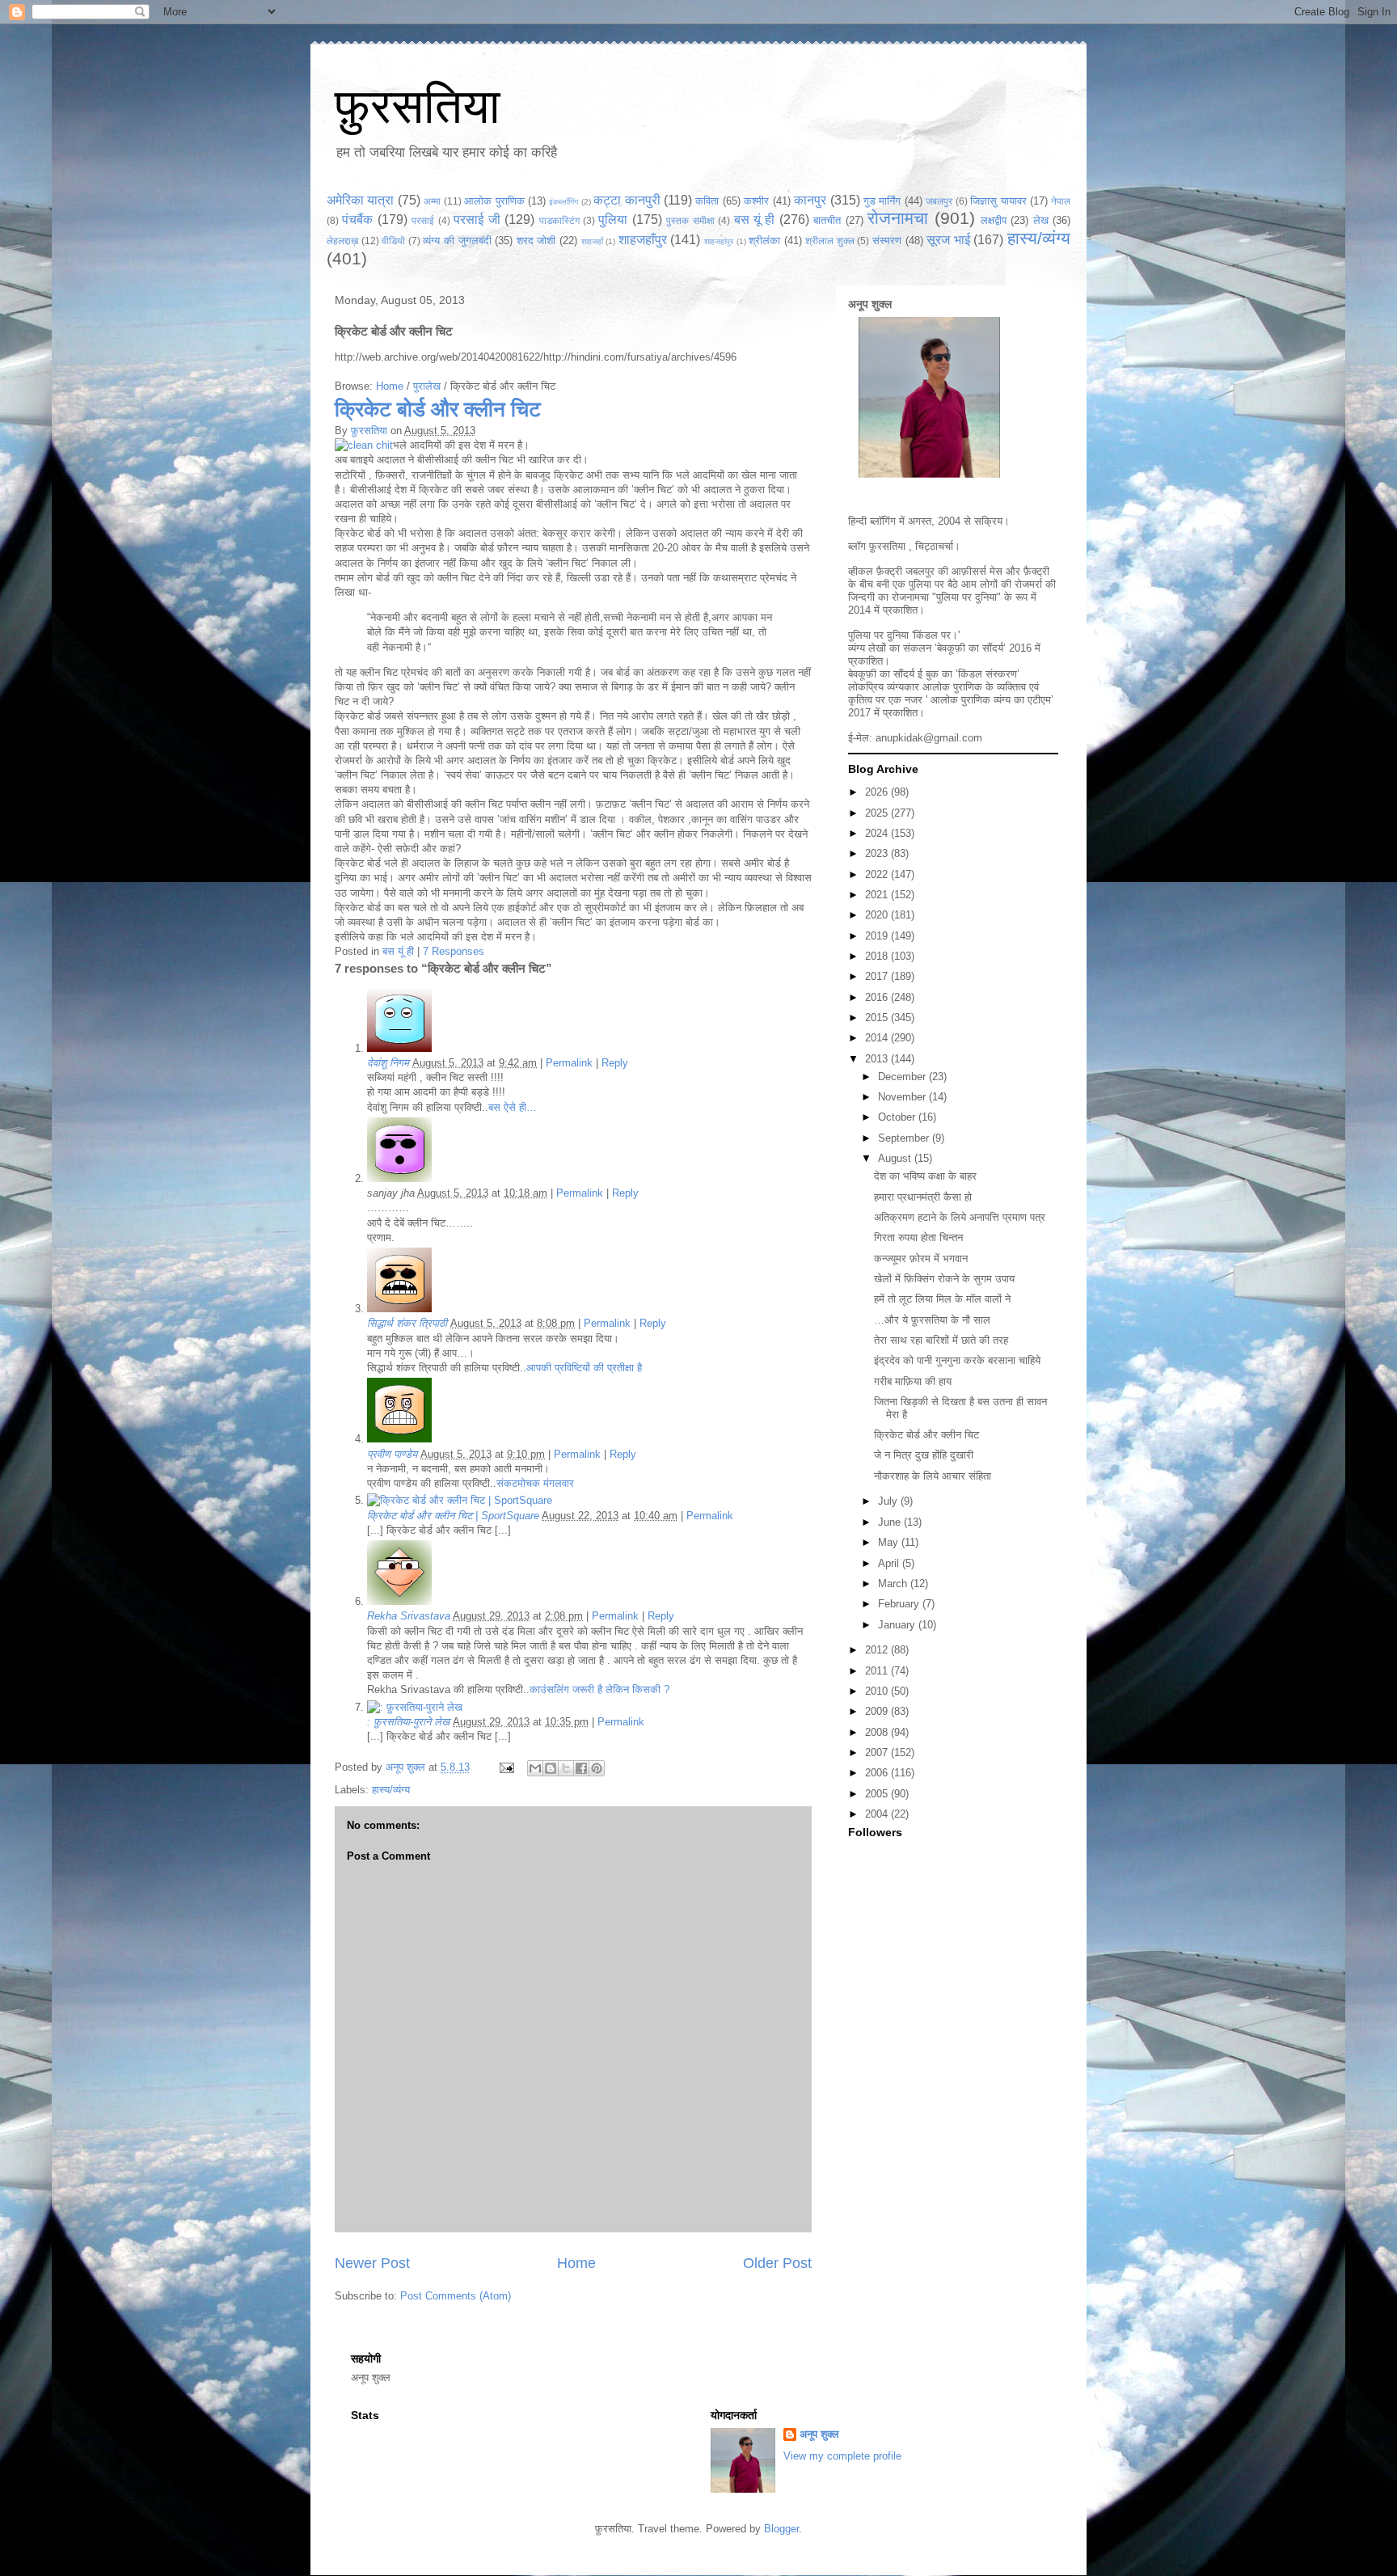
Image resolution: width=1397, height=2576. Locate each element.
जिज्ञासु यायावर (998, 201)
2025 (878, 813)
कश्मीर (756, 201)
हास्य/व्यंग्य (1039, 238)
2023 (878, 853)
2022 (878, 874)
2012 (878, 1650)
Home (390, 386)
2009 (878, 1711)
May (890, 1542)
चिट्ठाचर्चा (934, 546)
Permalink (569, 1063)
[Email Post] (506, 1767)
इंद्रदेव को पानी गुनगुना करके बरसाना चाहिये (957, 1360)
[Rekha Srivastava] (399, 1601)
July (889, 1501)
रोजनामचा (898, 218)
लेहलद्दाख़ (342, 241)
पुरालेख (427, 386)
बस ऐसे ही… (513, 1107)
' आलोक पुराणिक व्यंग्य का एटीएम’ (990, 700)
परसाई (423, 220)
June (891, 1522)
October (898, 1117)
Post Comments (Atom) (456, 2296)
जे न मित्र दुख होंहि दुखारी (924, 1455)
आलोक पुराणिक (494, 201)
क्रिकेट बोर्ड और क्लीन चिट (438, 409)
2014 (878, 1038)
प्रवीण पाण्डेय (392, 1454)
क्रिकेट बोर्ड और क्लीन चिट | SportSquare (453, 1516)
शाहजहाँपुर (643, 240)
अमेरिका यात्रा (360, 200)
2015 (878, 1018)
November (903, 1097)
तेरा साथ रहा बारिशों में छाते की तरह (941, 1340)
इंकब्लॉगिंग (563, 202)
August (896, 1158)
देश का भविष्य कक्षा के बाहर (925, 1176)
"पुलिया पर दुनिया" (967, 597)
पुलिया (613, 220)
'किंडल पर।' (936, 635)
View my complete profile (842, 2456)
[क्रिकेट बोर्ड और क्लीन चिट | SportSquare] (460, 1500)
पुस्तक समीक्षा (690, 220)
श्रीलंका (764, 241)
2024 (878, 833)
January (898, 1625)
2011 (878, 1671)
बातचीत (827, 220)
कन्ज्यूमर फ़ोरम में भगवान (921, 1258)
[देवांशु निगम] (399, 1048)
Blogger (781, 2529)
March (894, 1584)
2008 (878, 1732)
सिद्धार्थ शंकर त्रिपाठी (407, 1323)
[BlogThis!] (551, 1768)
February (900, 1604)
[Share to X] (566, 1768)
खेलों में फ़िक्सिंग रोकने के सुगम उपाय (944, 1279)
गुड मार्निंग (882, 201)
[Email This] (535, 1768)
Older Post (777, 2263)
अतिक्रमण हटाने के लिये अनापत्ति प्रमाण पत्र (960, 1217)
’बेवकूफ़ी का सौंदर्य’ (970, 648)
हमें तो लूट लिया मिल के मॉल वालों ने (942, 1299)
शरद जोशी (536, 241)
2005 (878, 1794)
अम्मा (432, 201)
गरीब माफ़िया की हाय (913, 1381)
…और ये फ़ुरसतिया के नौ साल (932, 1320)
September (905, 1138)
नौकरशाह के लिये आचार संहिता (933, 1476)
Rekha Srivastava (409, 1616)
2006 (878, 1773)
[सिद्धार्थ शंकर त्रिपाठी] (399, 1309)
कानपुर (810, 200)
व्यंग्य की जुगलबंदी (457, 241)
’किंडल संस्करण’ (988, 674)
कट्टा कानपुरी (627, 200)
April (890, 1563)
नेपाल (1061, 201)
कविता (707, 201)
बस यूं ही (755, 220)
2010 (878, 1691)
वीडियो (393, 241)
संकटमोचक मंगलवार (535, 1483)
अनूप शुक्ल (870, 304)
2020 (878, 915)
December (903, 1077)
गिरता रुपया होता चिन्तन (918, 1237)
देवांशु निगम (388, 1063)
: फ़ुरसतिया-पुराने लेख (408, 1722)
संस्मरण (887, 241)
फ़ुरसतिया (418, 106)
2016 (878, 997)
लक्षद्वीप (994, 220)
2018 (878, 956)
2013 (878, 1059)
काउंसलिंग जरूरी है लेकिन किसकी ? (599, 1689)
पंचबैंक (357, 220)
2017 (878, 976)
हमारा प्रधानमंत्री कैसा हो (923, 1197)
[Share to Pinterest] (597, 1768)
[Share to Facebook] (581, 1768)
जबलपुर (939, 201)
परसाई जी (477, 220)
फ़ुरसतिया (369, 431)
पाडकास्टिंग (559, 220)
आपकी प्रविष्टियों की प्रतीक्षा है (584, 1368)
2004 (878, 1814)
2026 (878, 792)
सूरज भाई (948, 240)
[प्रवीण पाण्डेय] (399, 1439)
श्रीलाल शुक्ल (830, 241)
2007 (878, 1753)
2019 (878, 936)
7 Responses (454, 951)
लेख (1041, 220)
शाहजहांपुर (719, 241)
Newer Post (372, 2263)
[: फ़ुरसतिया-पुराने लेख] (415, 1707)
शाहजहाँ (592, 241)
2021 (878, 895)
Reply (615, 1063)
